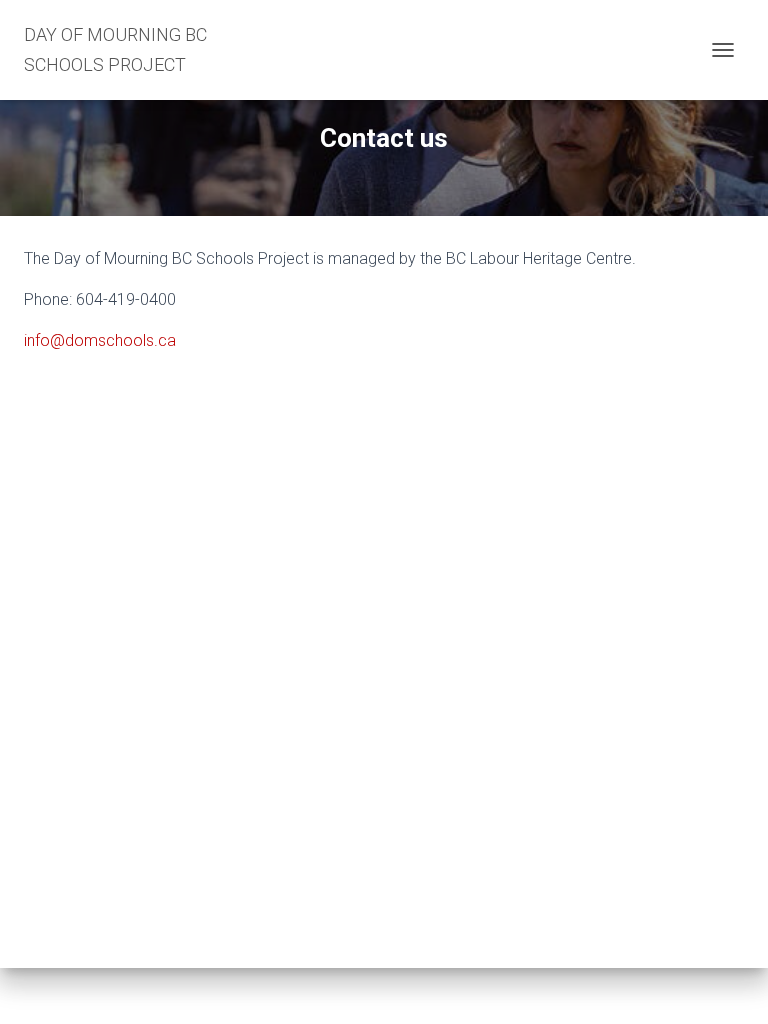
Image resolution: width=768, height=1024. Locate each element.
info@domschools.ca (100, 340)
